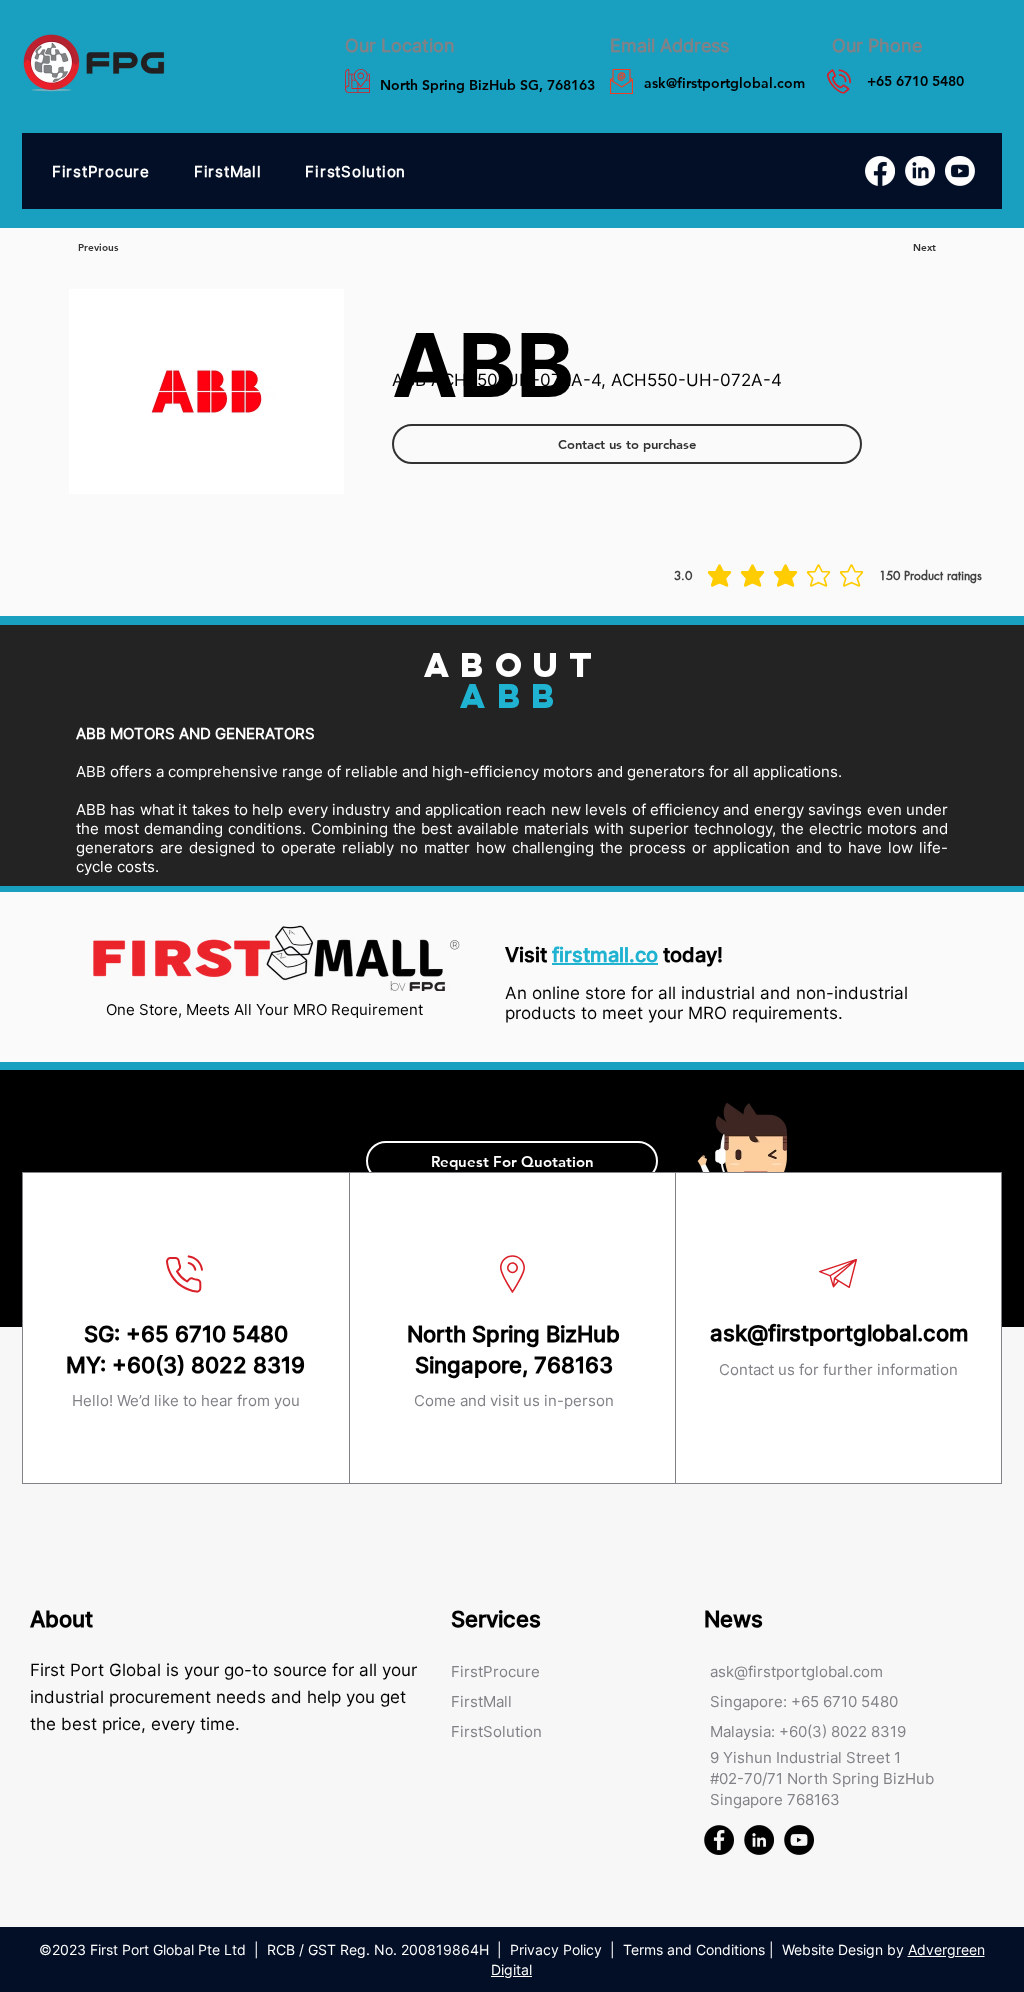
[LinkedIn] (920, 171)
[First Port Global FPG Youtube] (799, 1840)
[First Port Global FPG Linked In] (759, 1840)
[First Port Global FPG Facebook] (719, 1840)
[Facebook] (880, 171)
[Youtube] (960, 171)
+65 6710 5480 (207, 1334)
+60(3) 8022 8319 (208, 1365)
